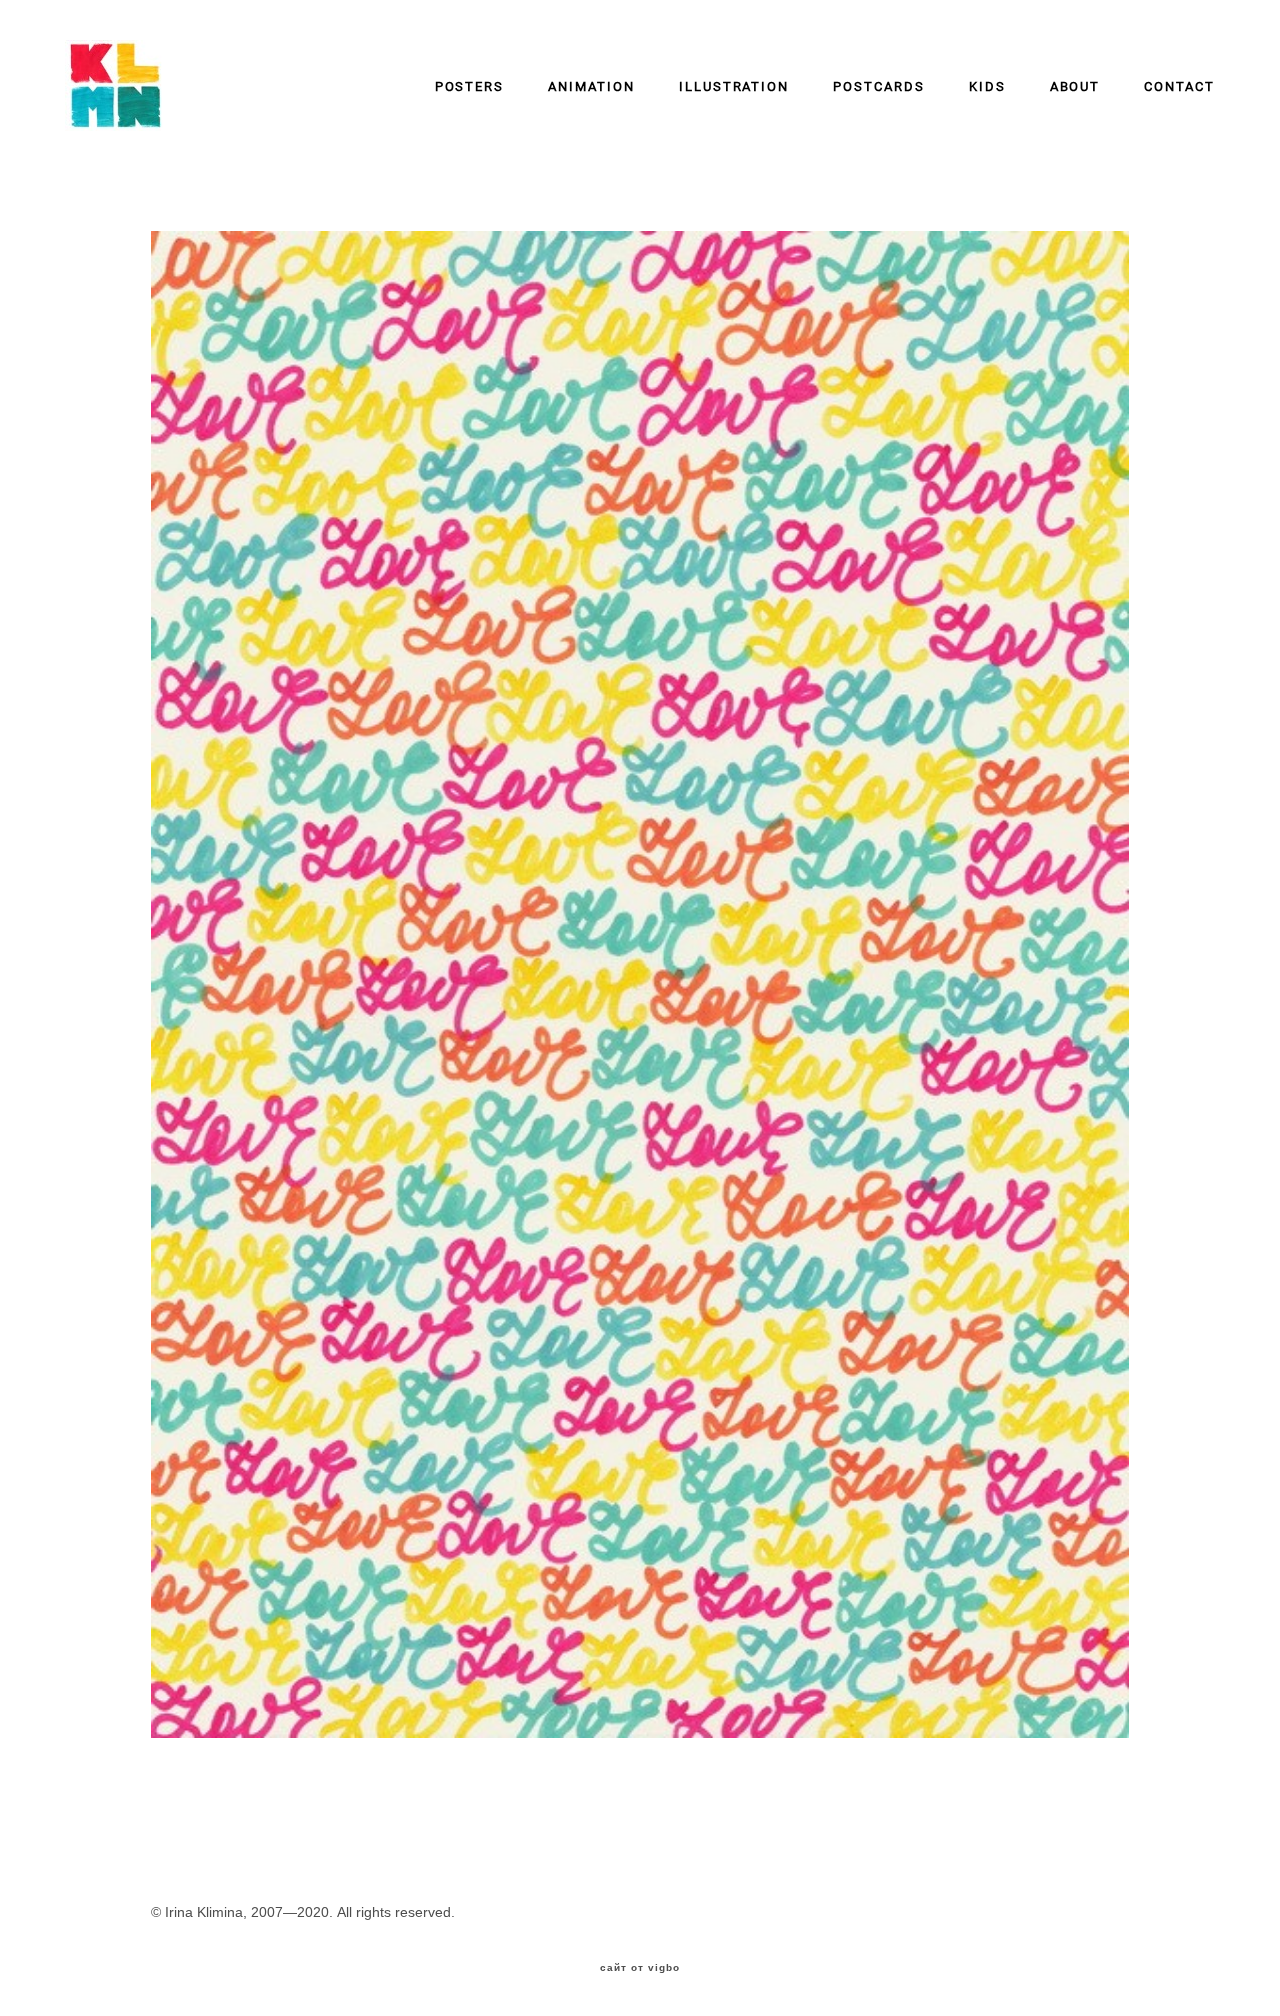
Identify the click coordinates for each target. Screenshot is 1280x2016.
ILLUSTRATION (734, 86)
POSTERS (470, 86)
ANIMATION (591, 86)
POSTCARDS (879, 86)
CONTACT (1179, 86)
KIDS (987, 86)
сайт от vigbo (640, 1968)
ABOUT (1075, 86)
